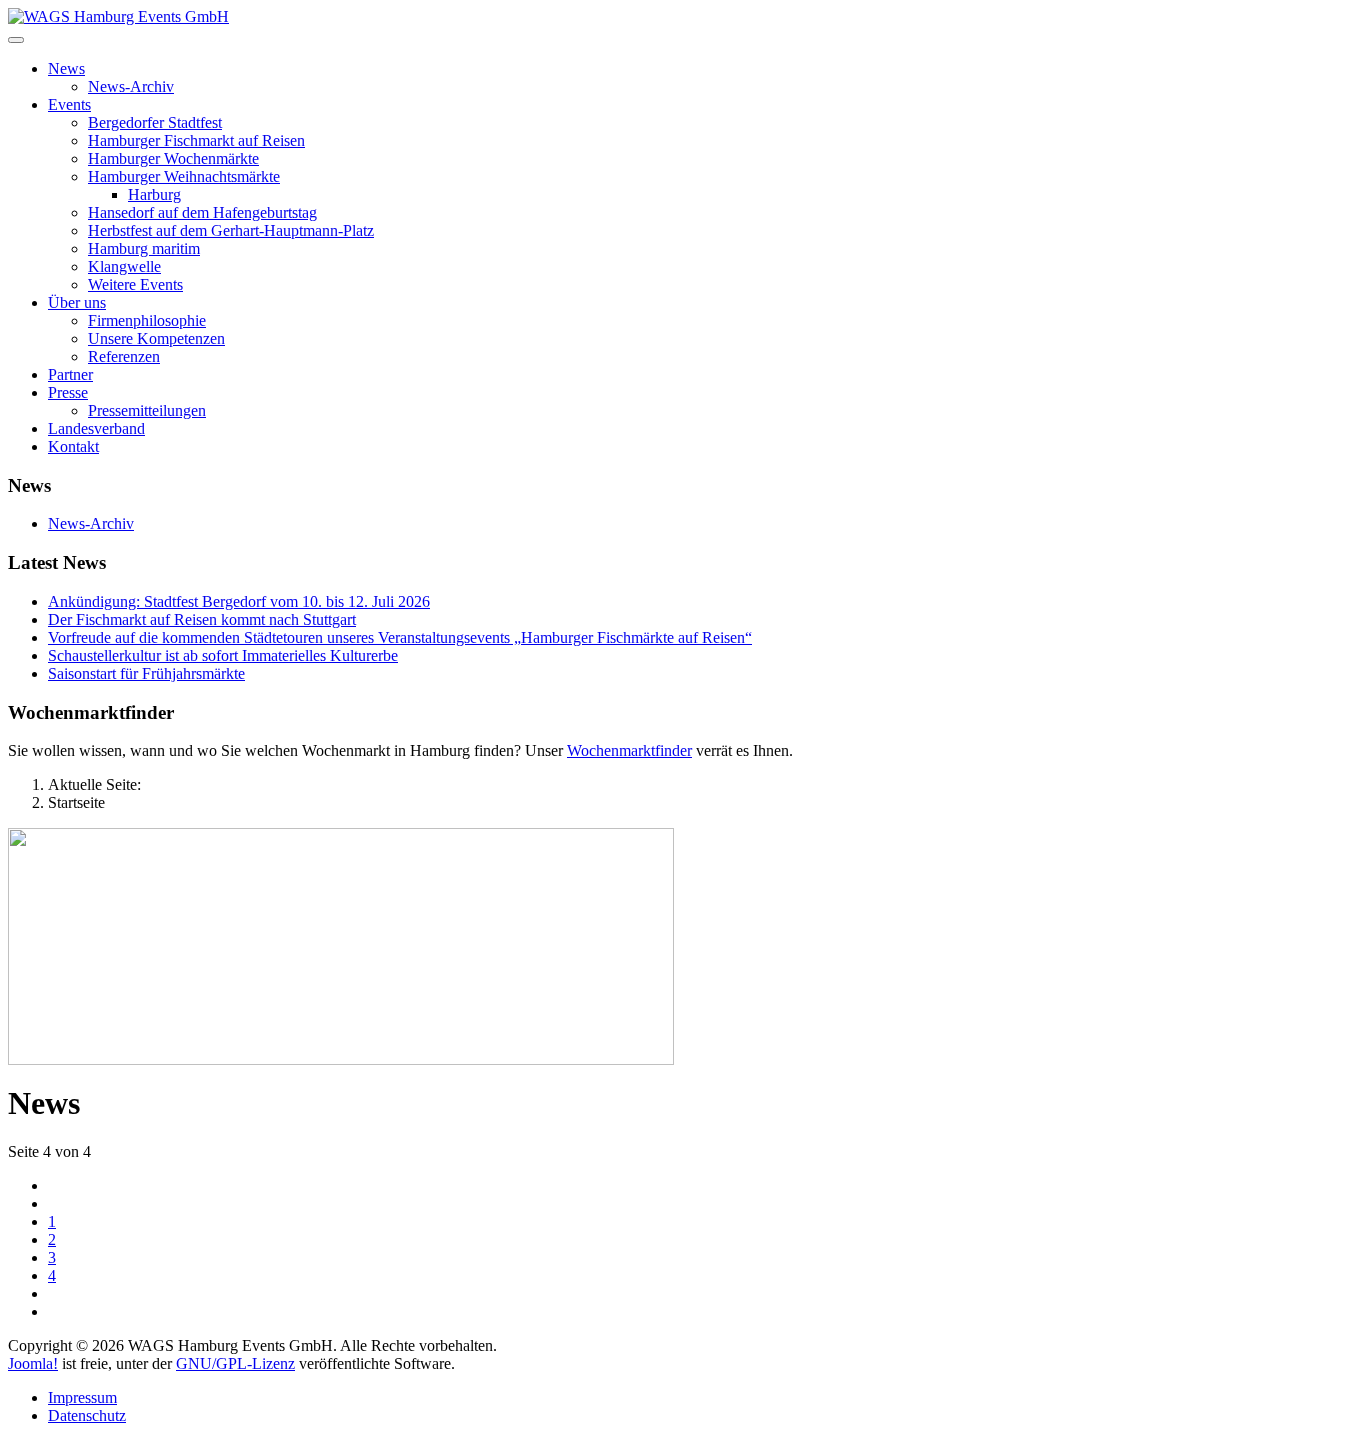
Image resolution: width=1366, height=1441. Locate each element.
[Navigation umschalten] (16, 40)
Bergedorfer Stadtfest (155, 122)
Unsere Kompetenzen (156, 338)
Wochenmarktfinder (629, 750)
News (66, 68)
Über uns (77, 302)
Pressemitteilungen (147, 410)
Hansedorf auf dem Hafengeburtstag (202, 212)
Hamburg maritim (144, 248)
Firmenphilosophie (147, 320)
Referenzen (124, 356)
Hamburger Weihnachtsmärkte (184, 176)
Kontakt (73, 446)
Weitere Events (135, 284)
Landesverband (96, 428)
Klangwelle (124, 266)
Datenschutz (87, 1415)
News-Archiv (131, 86)
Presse (68, 392)
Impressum (82, 1397)
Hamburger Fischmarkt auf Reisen (196, 140)
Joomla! (33, 1363)
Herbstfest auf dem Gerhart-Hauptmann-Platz (231, 230)
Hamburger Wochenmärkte (173, 158)
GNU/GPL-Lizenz (235, 1363)
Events (69, 104)
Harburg (154, 194)
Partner (70, 374)
